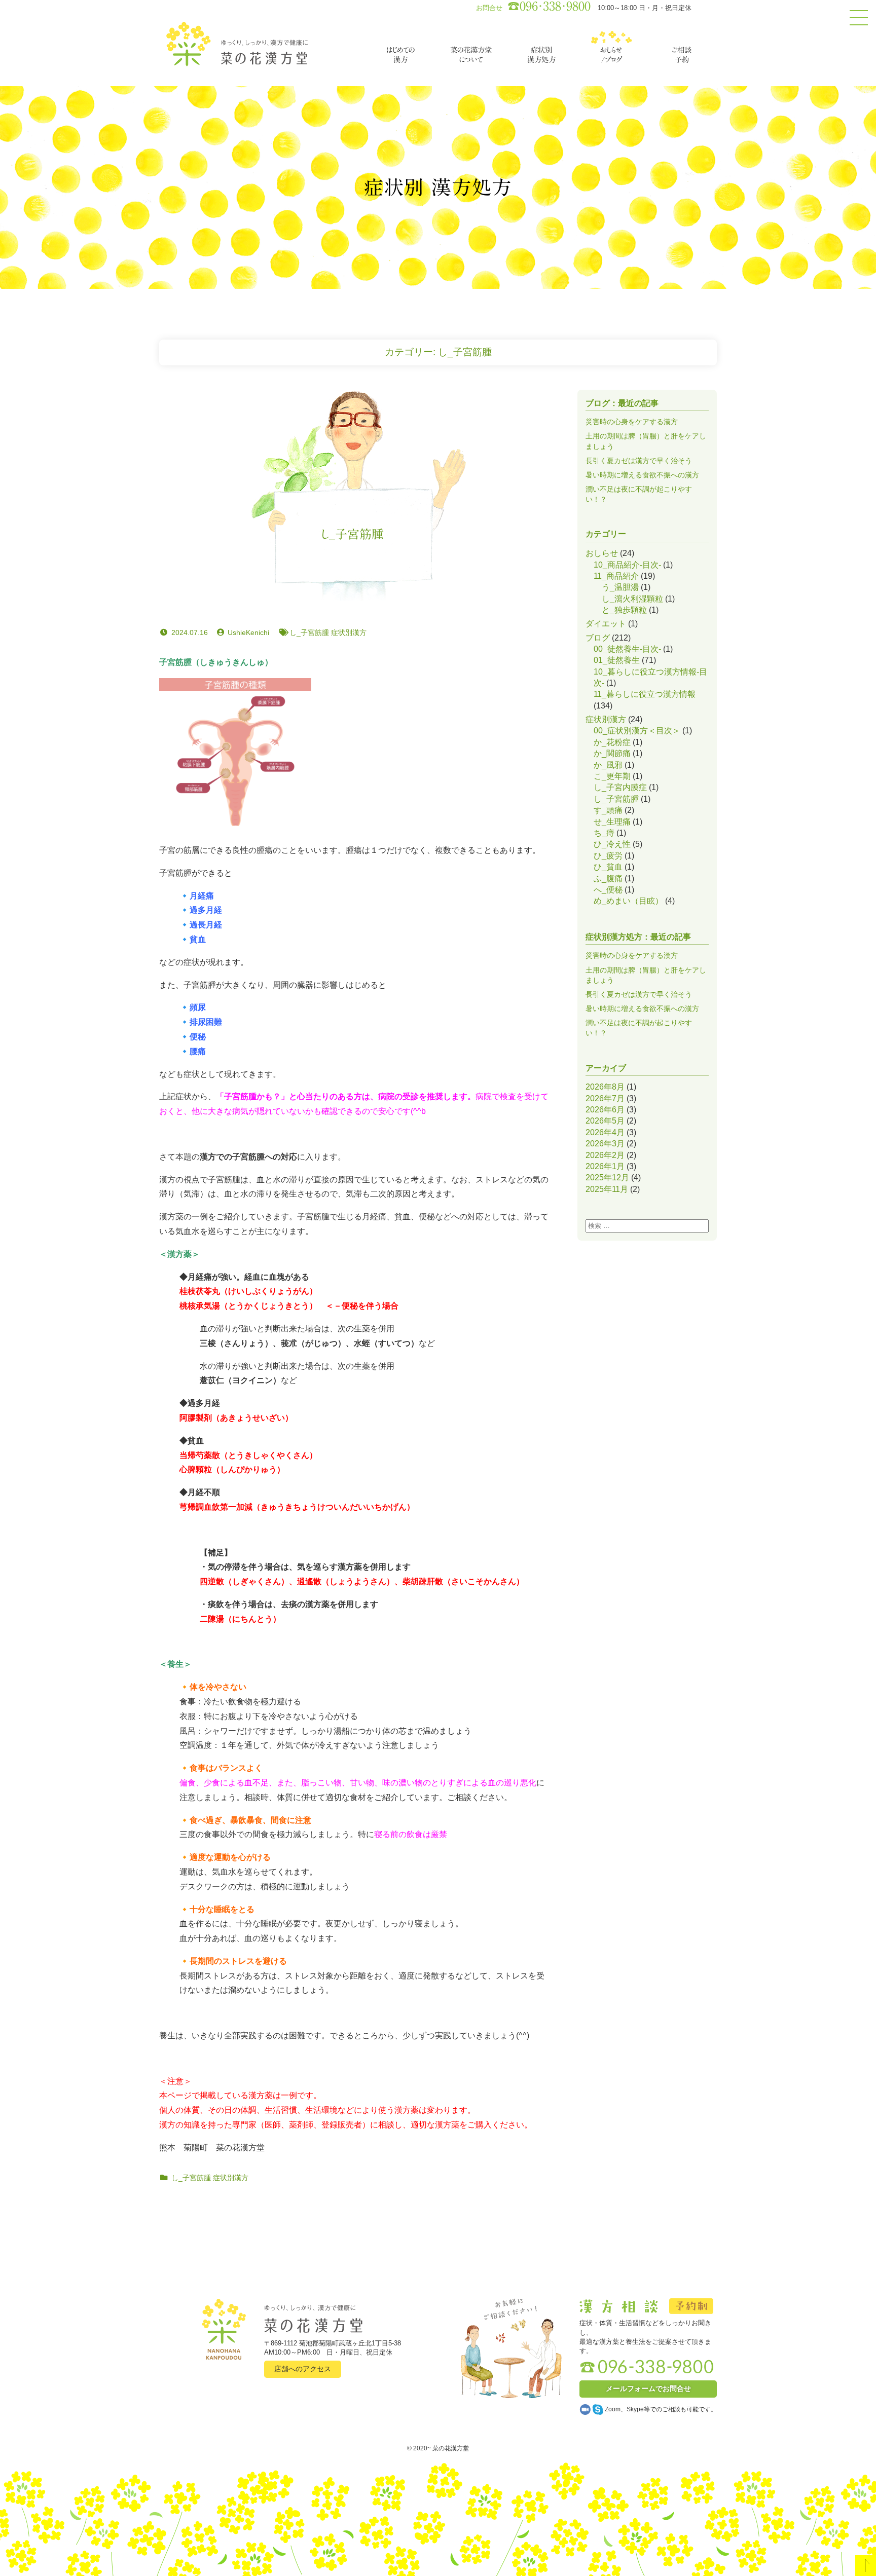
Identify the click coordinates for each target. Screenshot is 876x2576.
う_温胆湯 (620, 587)
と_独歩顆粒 (624, 610)
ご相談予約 (682, 55)
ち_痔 (604, 833)
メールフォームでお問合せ (648, 2388)
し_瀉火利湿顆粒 (632, 599)
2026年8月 (605, 1087)
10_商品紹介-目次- (627, 565)
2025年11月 (607, 1189)
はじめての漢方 (400, 55)
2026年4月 (605, 1132)
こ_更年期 (612, 776)
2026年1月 (605, 1166)
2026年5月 (605, 1121)
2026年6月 (605, 1110)
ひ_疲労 (608, 856)
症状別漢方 (349, 632)
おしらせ (602, 553)
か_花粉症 (612, 742)
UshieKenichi (248, 632)
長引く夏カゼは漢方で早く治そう (639, 461)
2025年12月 (607, 1178)
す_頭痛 (608, 810)
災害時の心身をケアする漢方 (632, 422)
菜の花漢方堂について (471, 55)
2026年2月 (605, 1155)
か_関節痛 (612, 753)
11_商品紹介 (616, 576)
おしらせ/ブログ (611, 55)
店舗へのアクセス (303, 2369)
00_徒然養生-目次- (627, 649)
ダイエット (606, 624)
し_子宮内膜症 (620, 787)
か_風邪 (608, 765)
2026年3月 (605, 1144)
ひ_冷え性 (612, 844)
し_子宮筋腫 (352, 535)
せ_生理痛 (612, 822)
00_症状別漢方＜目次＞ (637, 731)
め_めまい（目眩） (628, 901)
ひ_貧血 (608, 867)
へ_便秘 (608, 890)
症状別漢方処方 (541, 55)
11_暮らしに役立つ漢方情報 (645, 694)
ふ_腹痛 (608, 879)
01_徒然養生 (617, 660)
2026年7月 (605, 1098)
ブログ (598, 638)
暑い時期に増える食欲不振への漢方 (642, 475)
